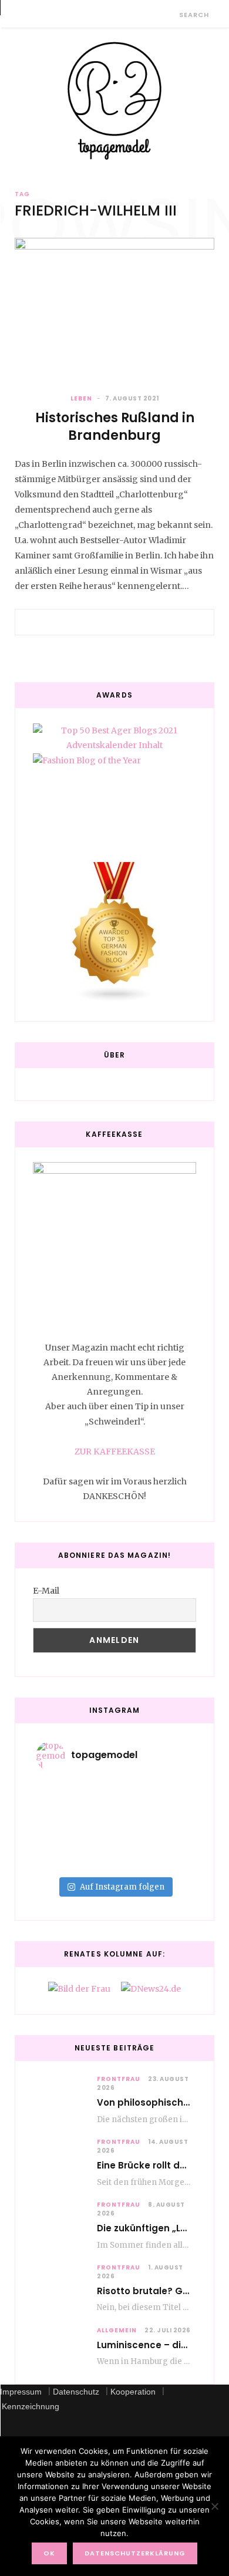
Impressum (21, 2392)
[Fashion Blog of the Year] (114, 798)
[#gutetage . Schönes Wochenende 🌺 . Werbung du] (114, 1848)
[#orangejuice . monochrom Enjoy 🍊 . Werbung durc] (114, 1864)
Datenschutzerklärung (135, 2553)
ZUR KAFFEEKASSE (115, 1452)
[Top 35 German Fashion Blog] (114, 933)
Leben (81, 398)
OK (49, 2553)
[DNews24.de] (151, 1989)
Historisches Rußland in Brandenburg (115, 427)
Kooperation (133, 2392)
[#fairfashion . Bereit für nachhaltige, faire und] (114, 1833)
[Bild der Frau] (79, 1989)
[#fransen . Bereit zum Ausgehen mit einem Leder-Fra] (114, 1818)
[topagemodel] (114, 101)
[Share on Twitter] (114, 622)
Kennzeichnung (31, 2406)
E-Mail (46, 1591)
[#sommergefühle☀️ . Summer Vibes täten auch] (114, 1803)
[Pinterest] (129, 622)
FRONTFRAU (119, 2079)
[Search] (169, 14)
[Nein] (214, 2506)
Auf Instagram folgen (122, 1887)
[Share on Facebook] (100, 622)
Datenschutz (76, 2392)
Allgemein (117, 2330)
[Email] (143, 622)
